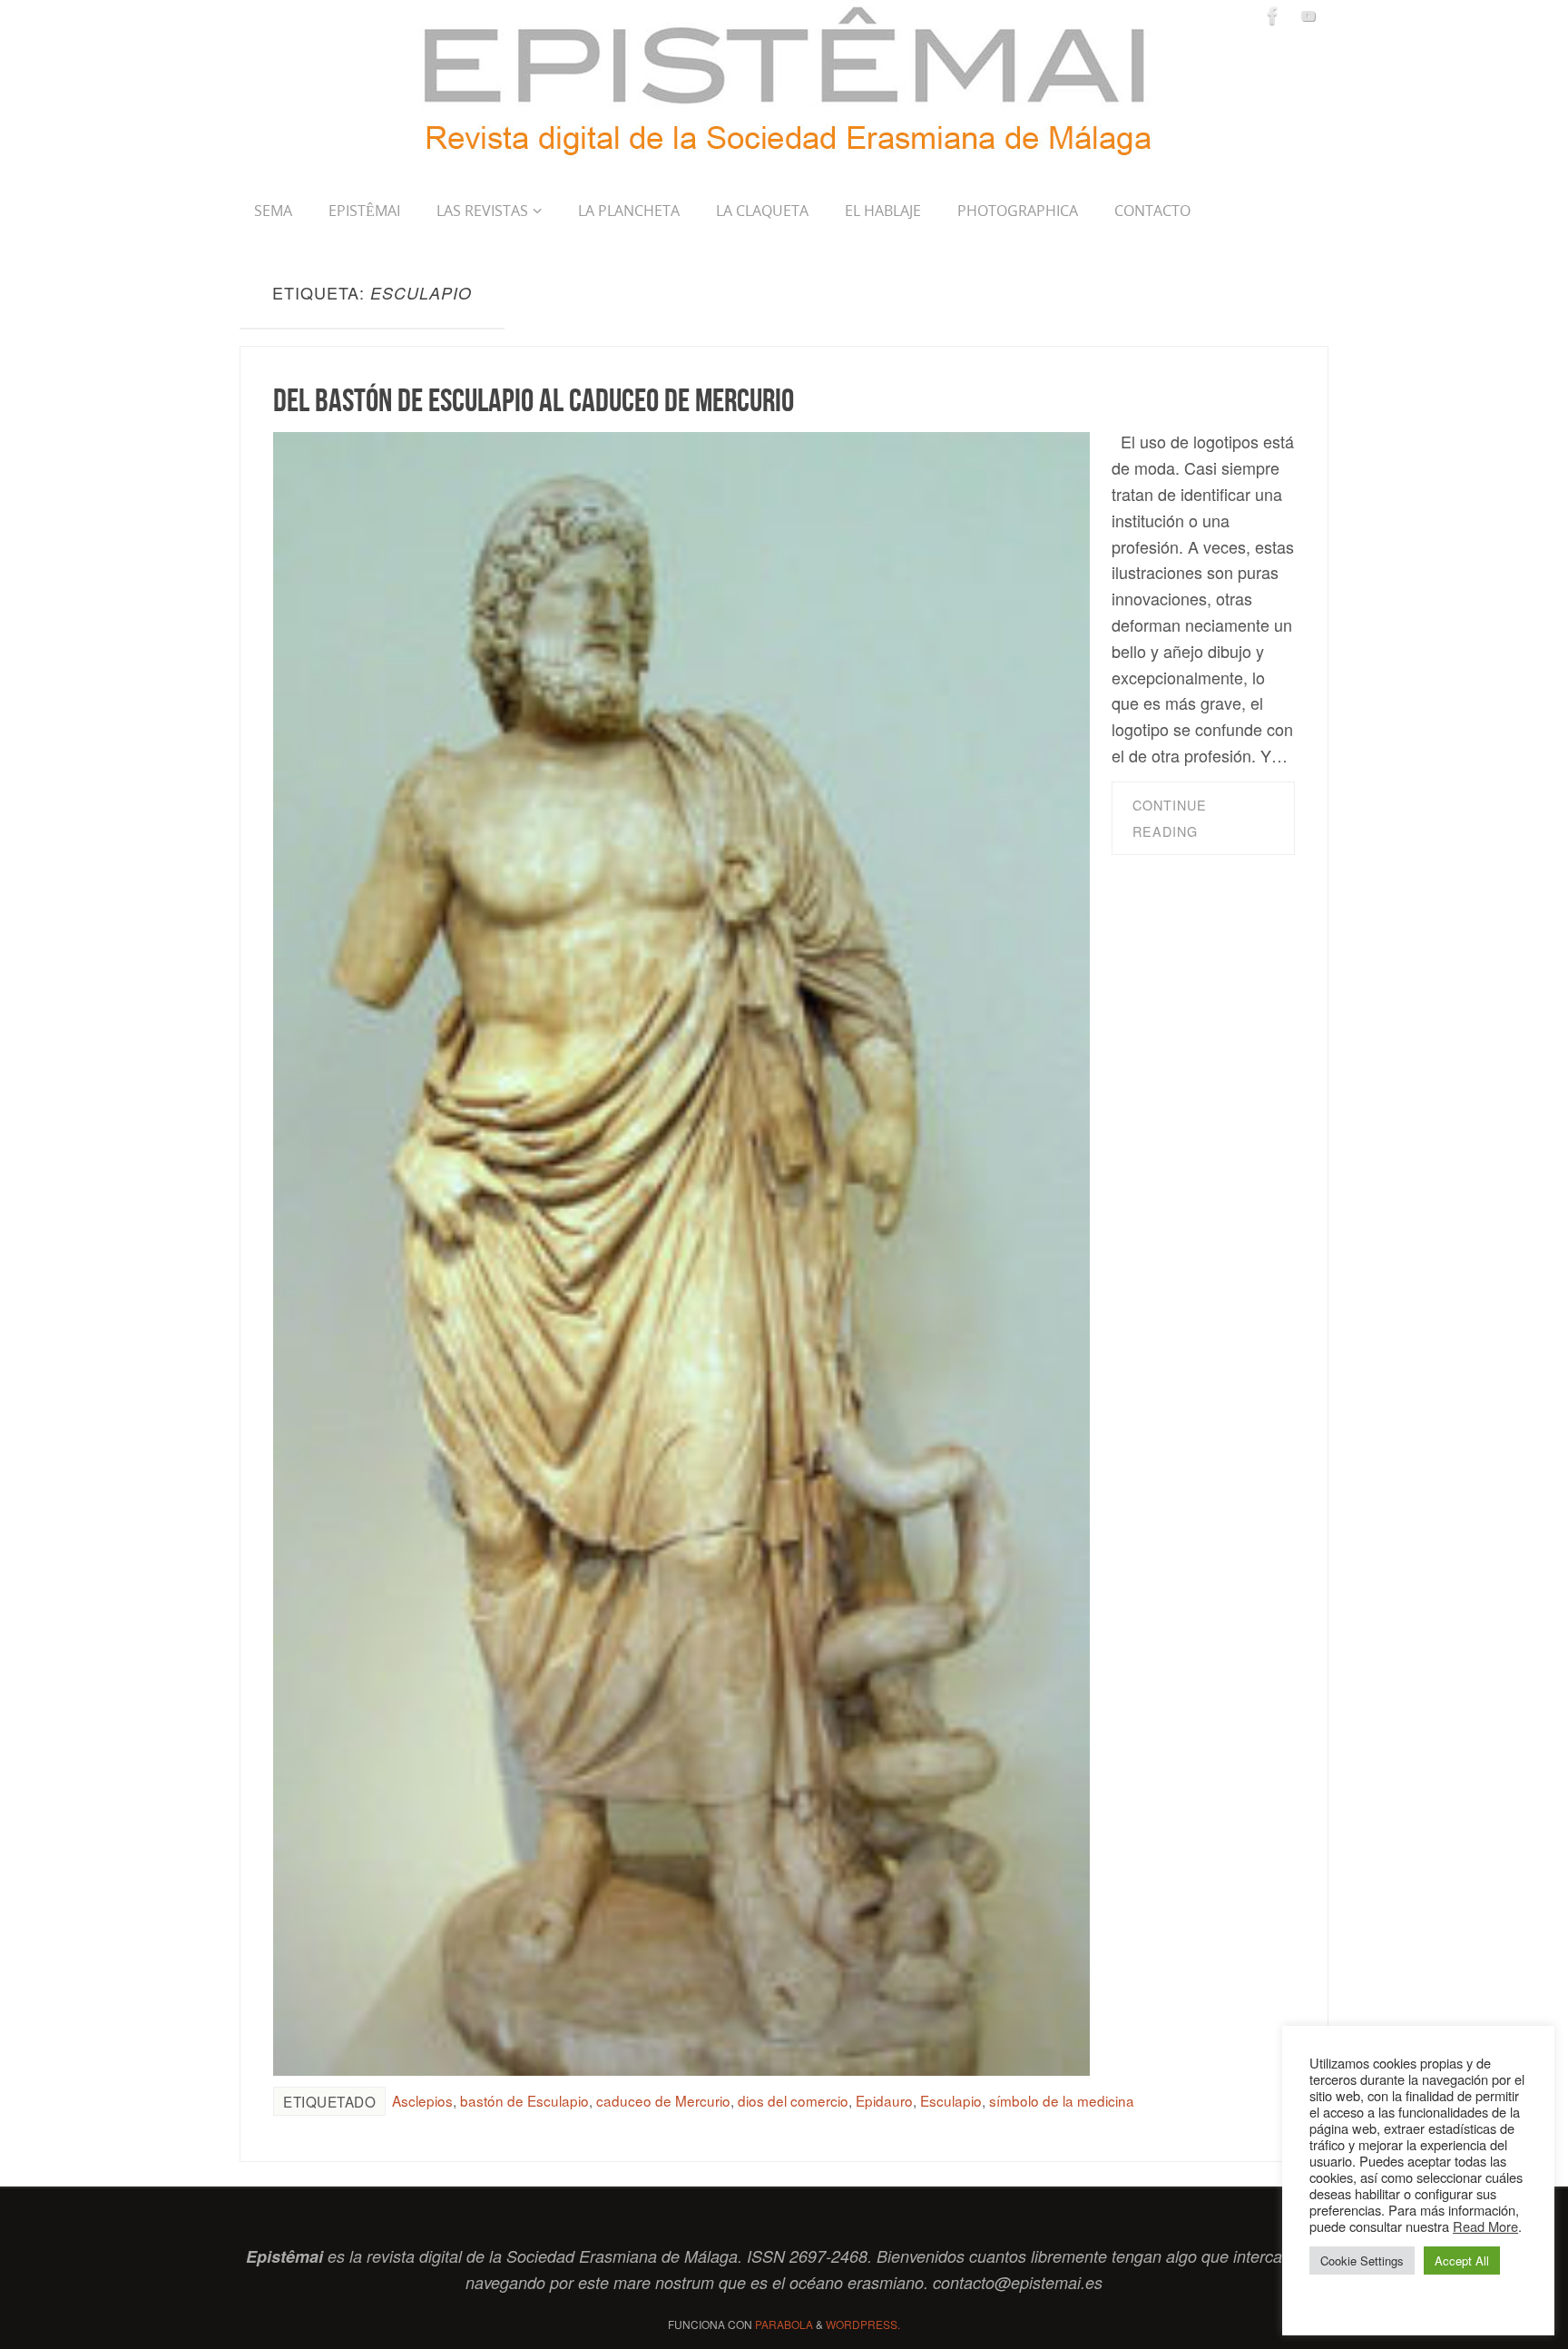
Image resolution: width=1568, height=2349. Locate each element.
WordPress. (863, 2324)
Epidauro (884, 2100)
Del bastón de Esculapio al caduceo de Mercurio (534, 400)
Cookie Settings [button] (1362, 2261)
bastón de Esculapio (524, 2100)
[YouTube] (1308, 15)
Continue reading (1170, 818)
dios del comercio (793, 2100)
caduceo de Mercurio (663, 2100)
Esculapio (951, 2100)
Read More (1485, 2226)
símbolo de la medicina (1062, 2100)
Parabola (784, 2324)
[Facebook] (1273, 15)
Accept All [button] (1462, 2261)
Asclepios (422, 2100)
